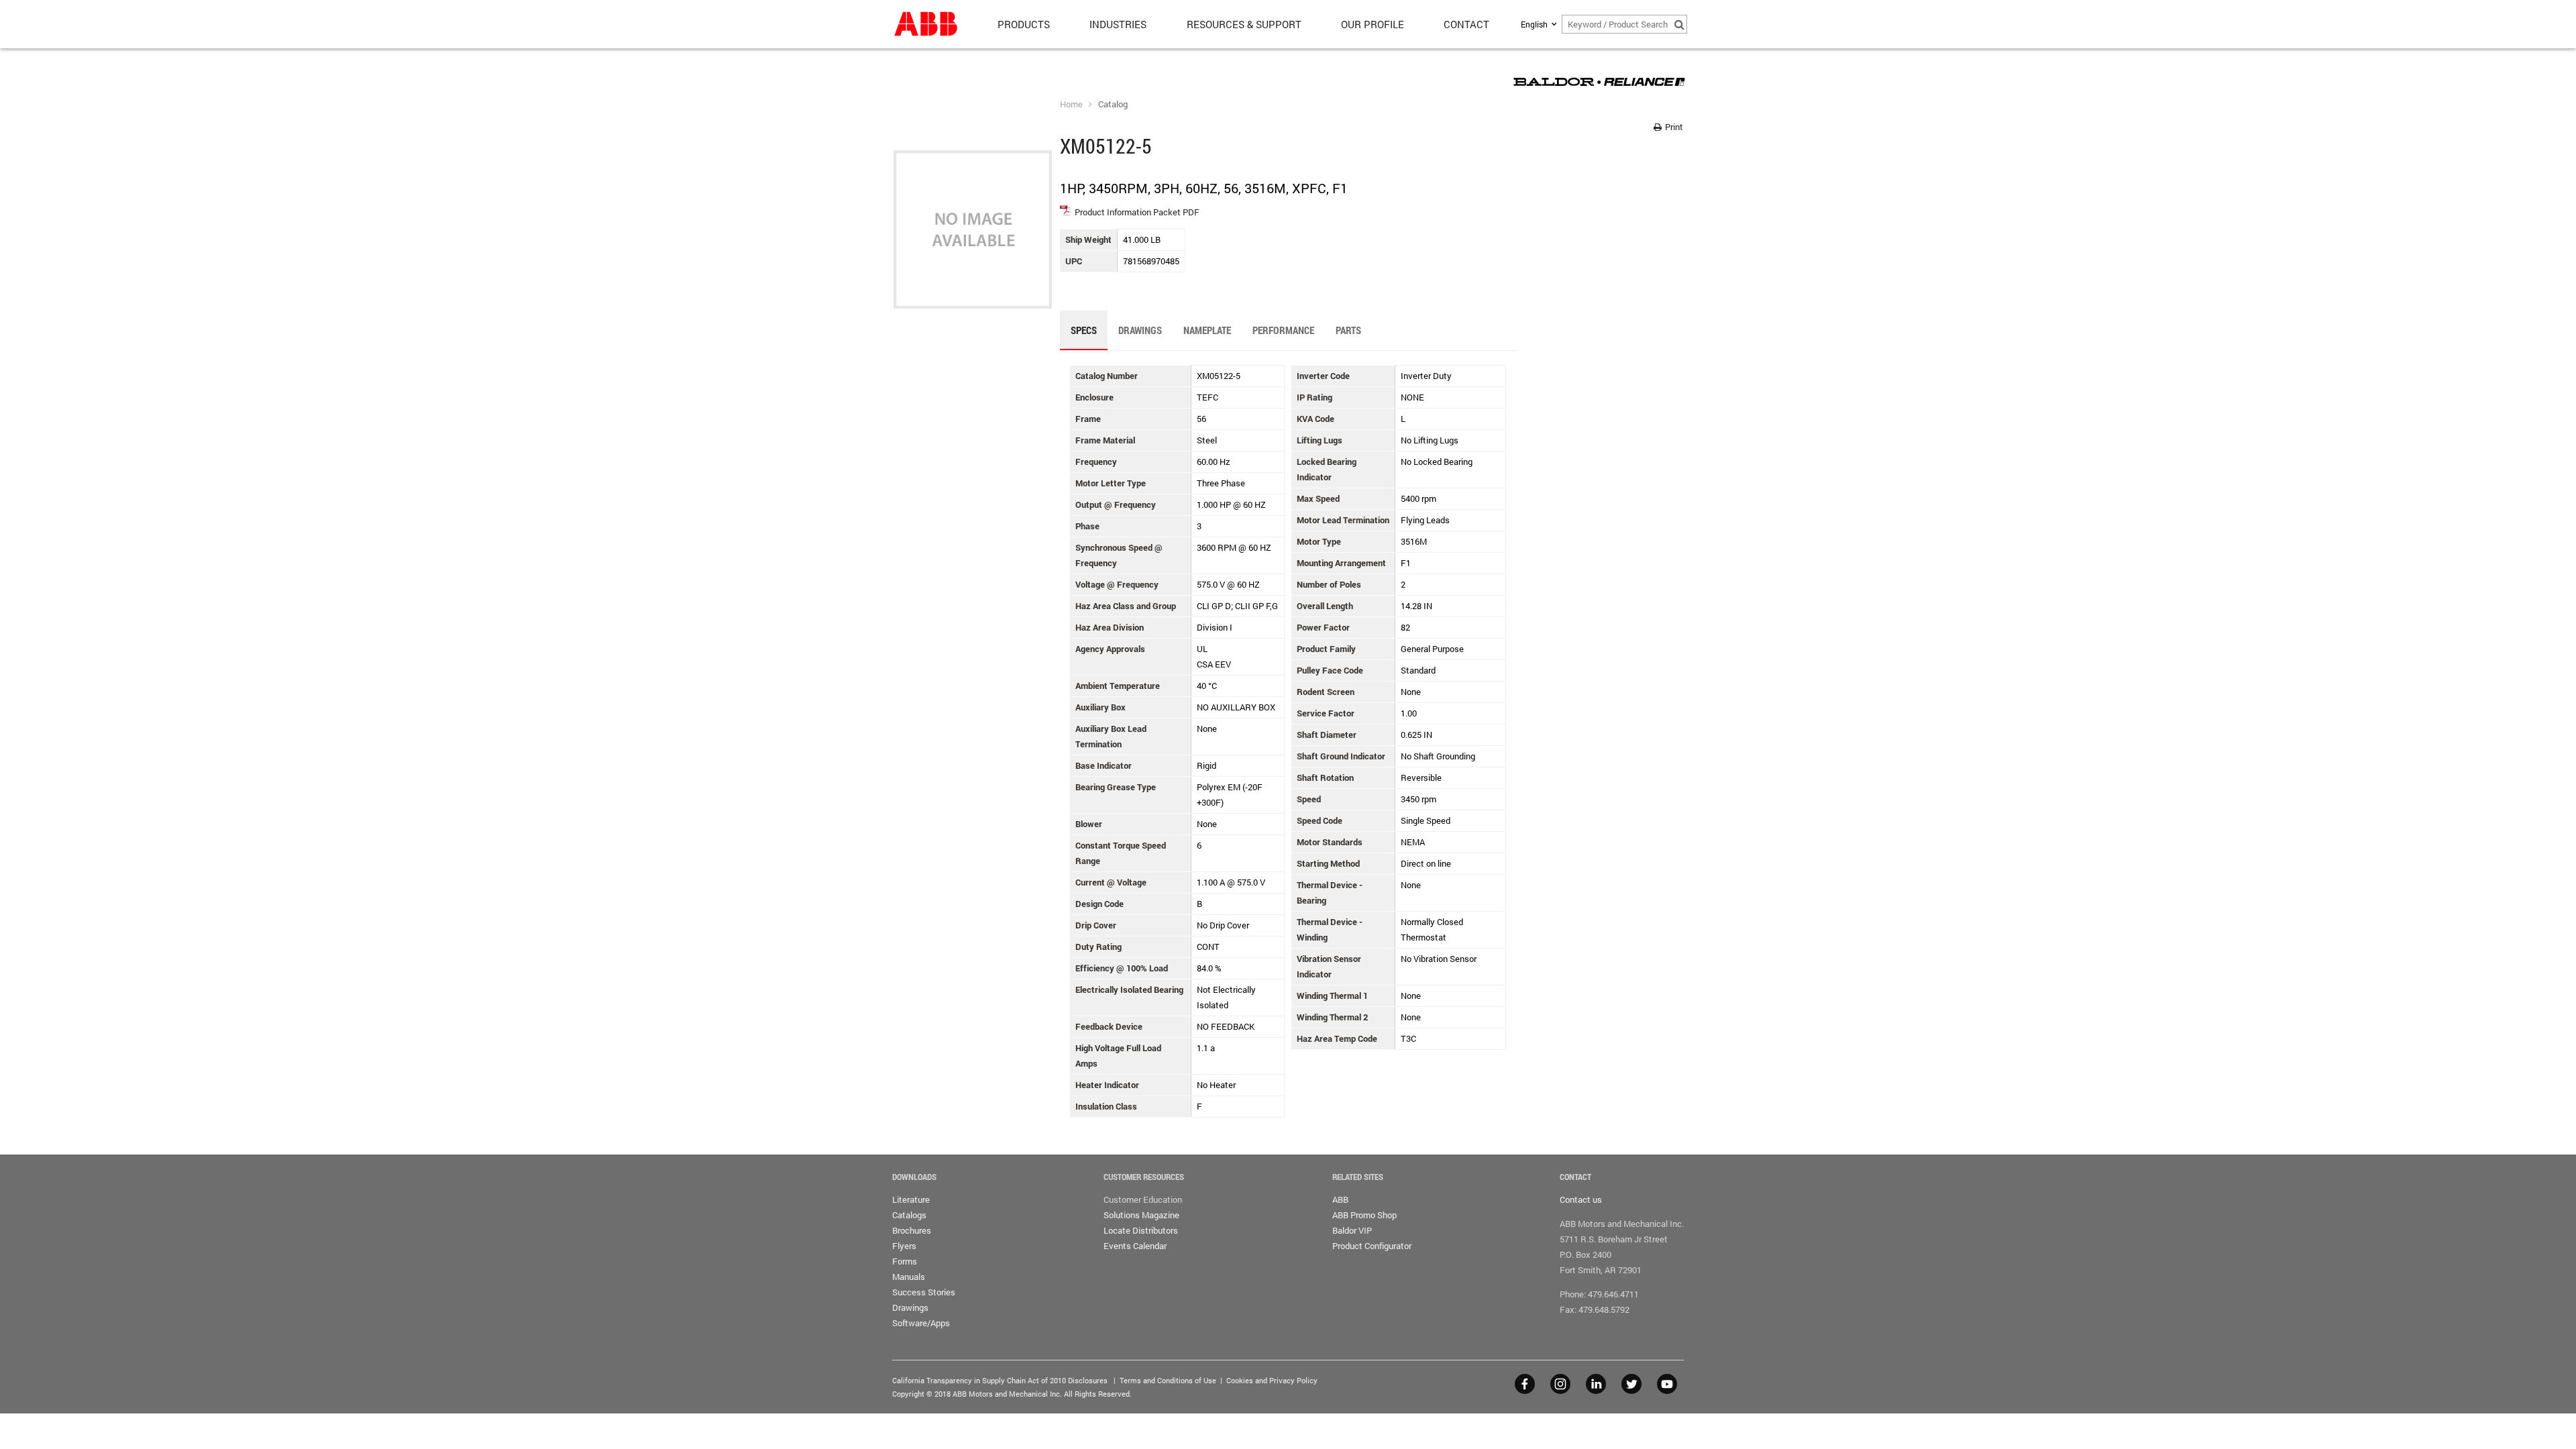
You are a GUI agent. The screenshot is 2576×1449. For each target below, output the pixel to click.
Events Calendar (1135, 1246)
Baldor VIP (1352, 1230)
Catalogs (909, 1215)
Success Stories (924, 1292)
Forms (905, 1261)
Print (1673, 127)
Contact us (1581, 1199)
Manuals (909, 1277)
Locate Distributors (1141, 1230)
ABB (1340, 1199)
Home (1071, 104)
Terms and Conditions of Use (1168, 1380)
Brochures (912, 1230)
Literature (911, 1199)
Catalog (1113, 104)
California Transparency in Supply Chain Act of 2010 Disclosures (1000, 1380)
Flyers (904, 1246)
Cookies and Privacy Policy (1272, 1380)
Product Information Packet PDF (1137, 212)
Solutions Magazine (1141, 1215)
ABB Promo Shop (1364, 1215)
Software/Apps (921, 1323)
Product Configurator (1372, 1246)
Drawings (910, 1307)
